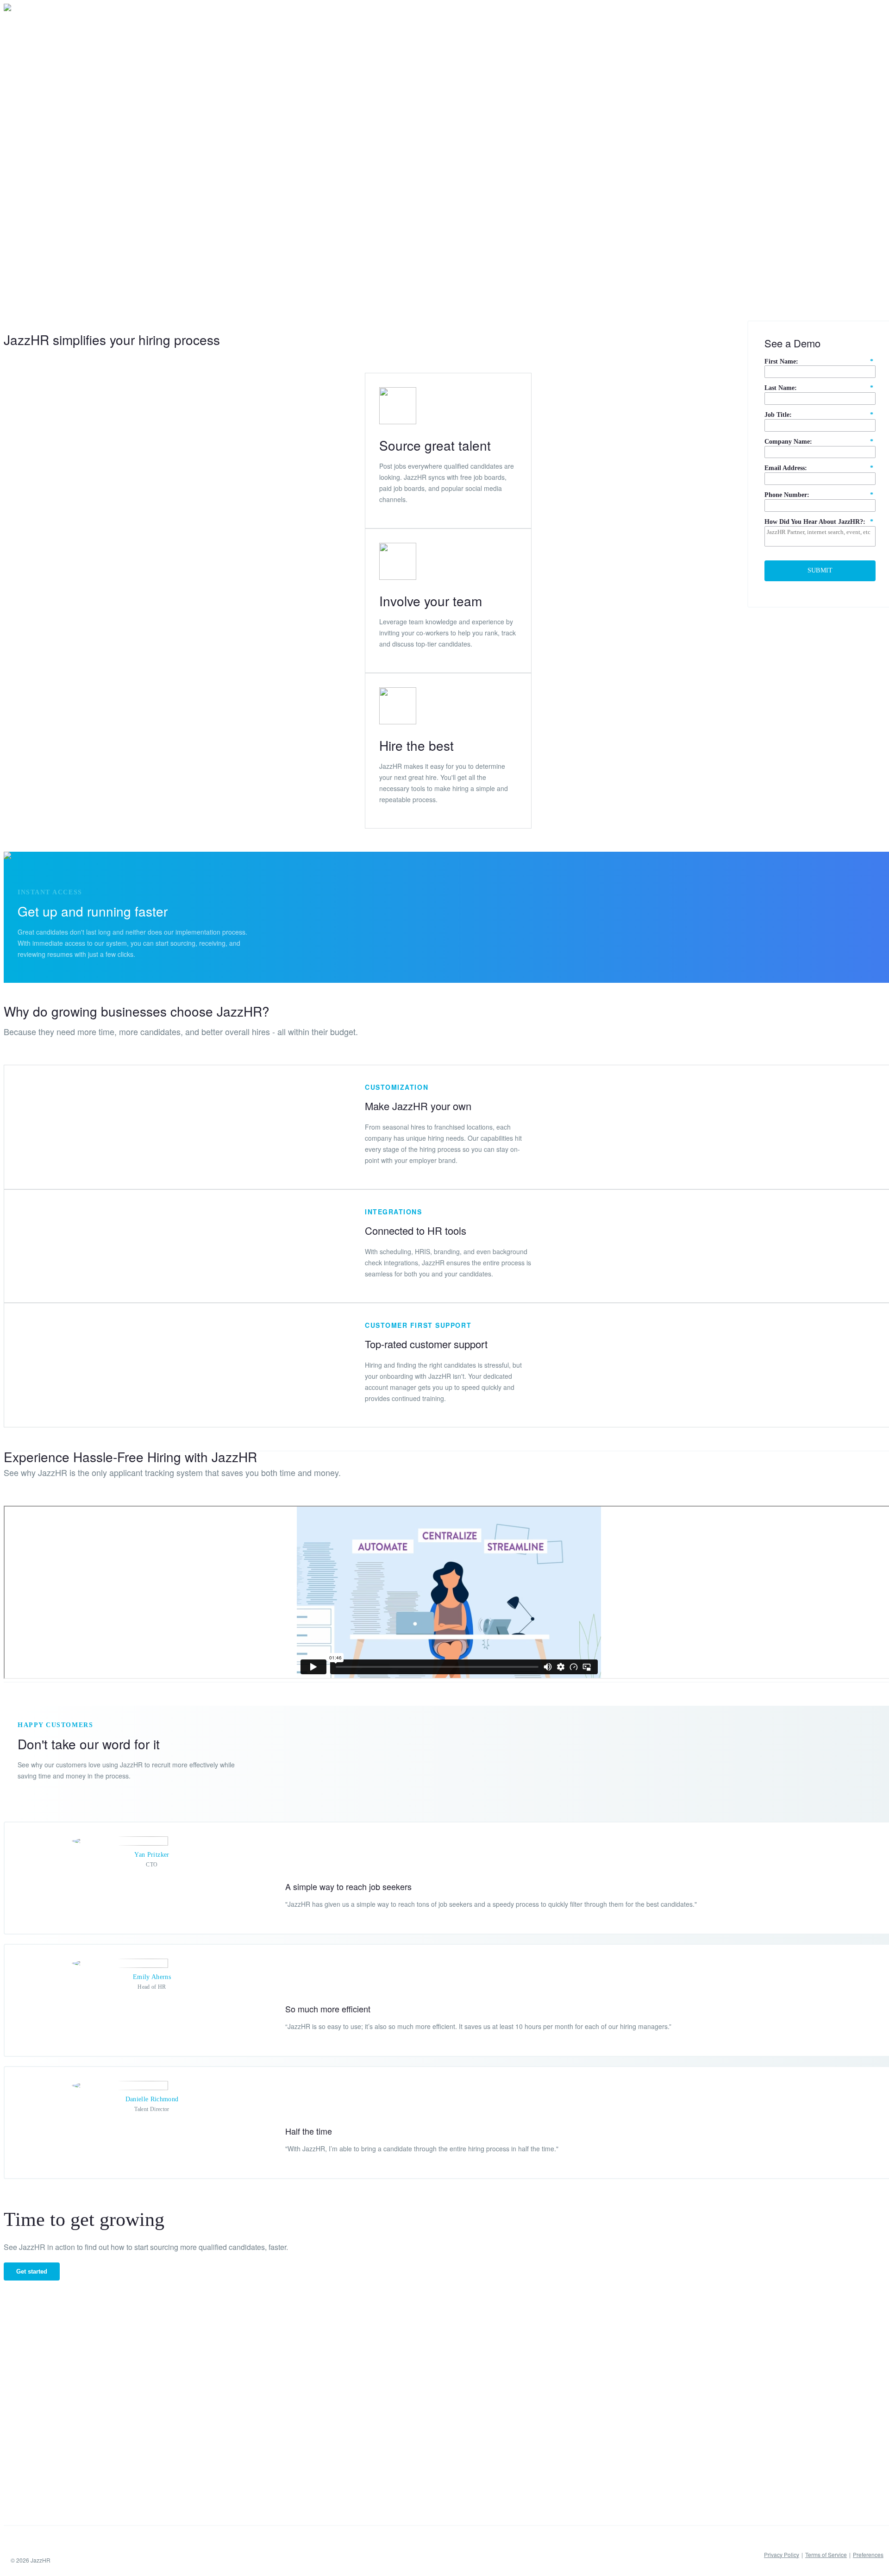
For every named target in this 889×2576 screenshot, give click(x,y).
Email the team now (73, 195)
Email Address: (819, 468)
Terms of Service (826, 2554)
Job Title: (819, 415)
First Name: (819, 361)
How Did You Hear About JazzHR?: (819, 522)
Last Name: (819, 388)
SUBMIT (820, 570)
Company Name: (819, 442)
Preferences (868, 2554)
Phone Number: (819, 495)
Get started (32, 2271)
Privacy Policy (782, 2554)
